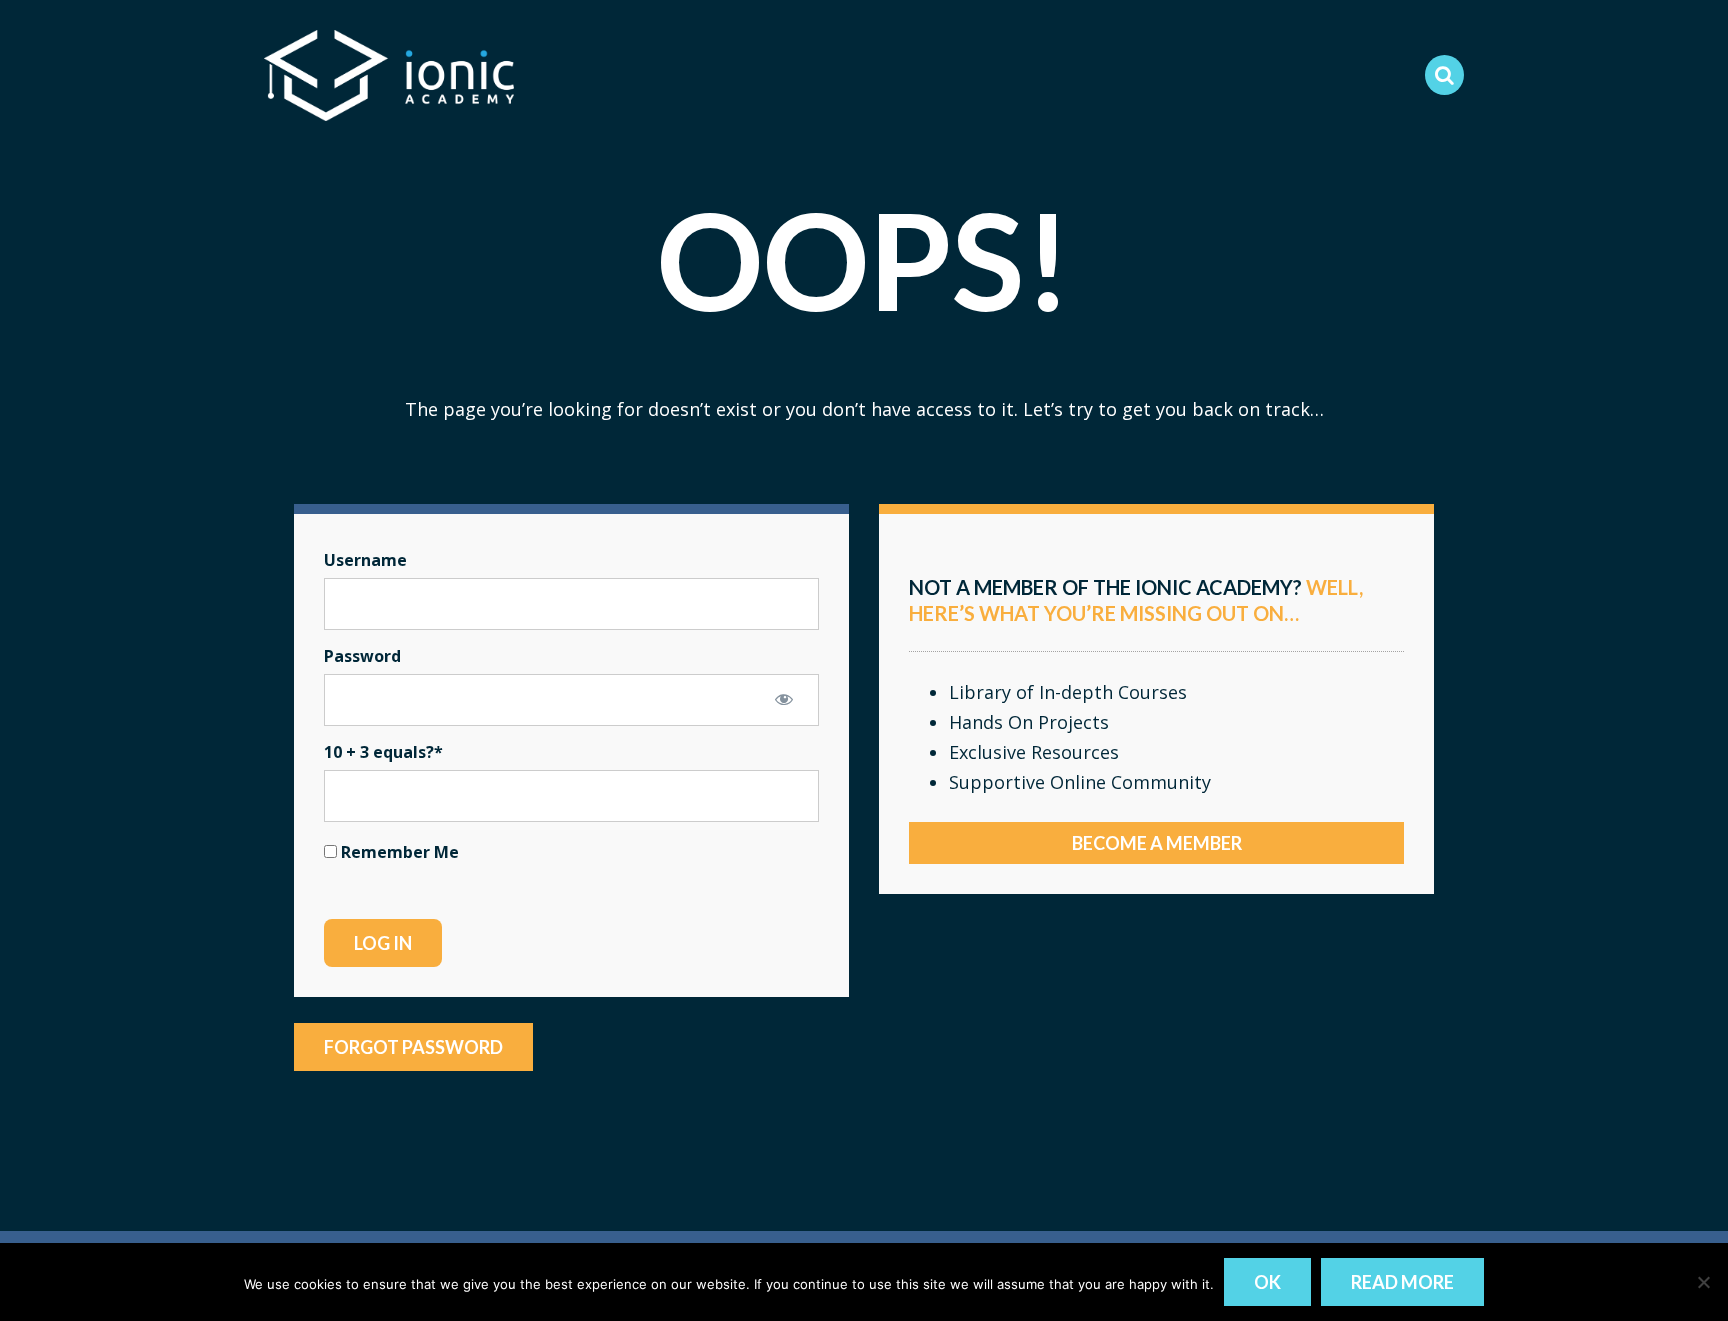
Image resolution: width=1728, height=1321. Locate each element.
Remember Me (398, 852)
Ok (1267, 1282)
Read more (1402, 1282)
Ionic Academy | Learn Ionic (389, 75)
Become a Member (1157, 843)
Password (362, 656)
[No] (1703, 1282)
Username (365, 560)
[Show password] (784, 699)
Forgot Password (413, 1047)
